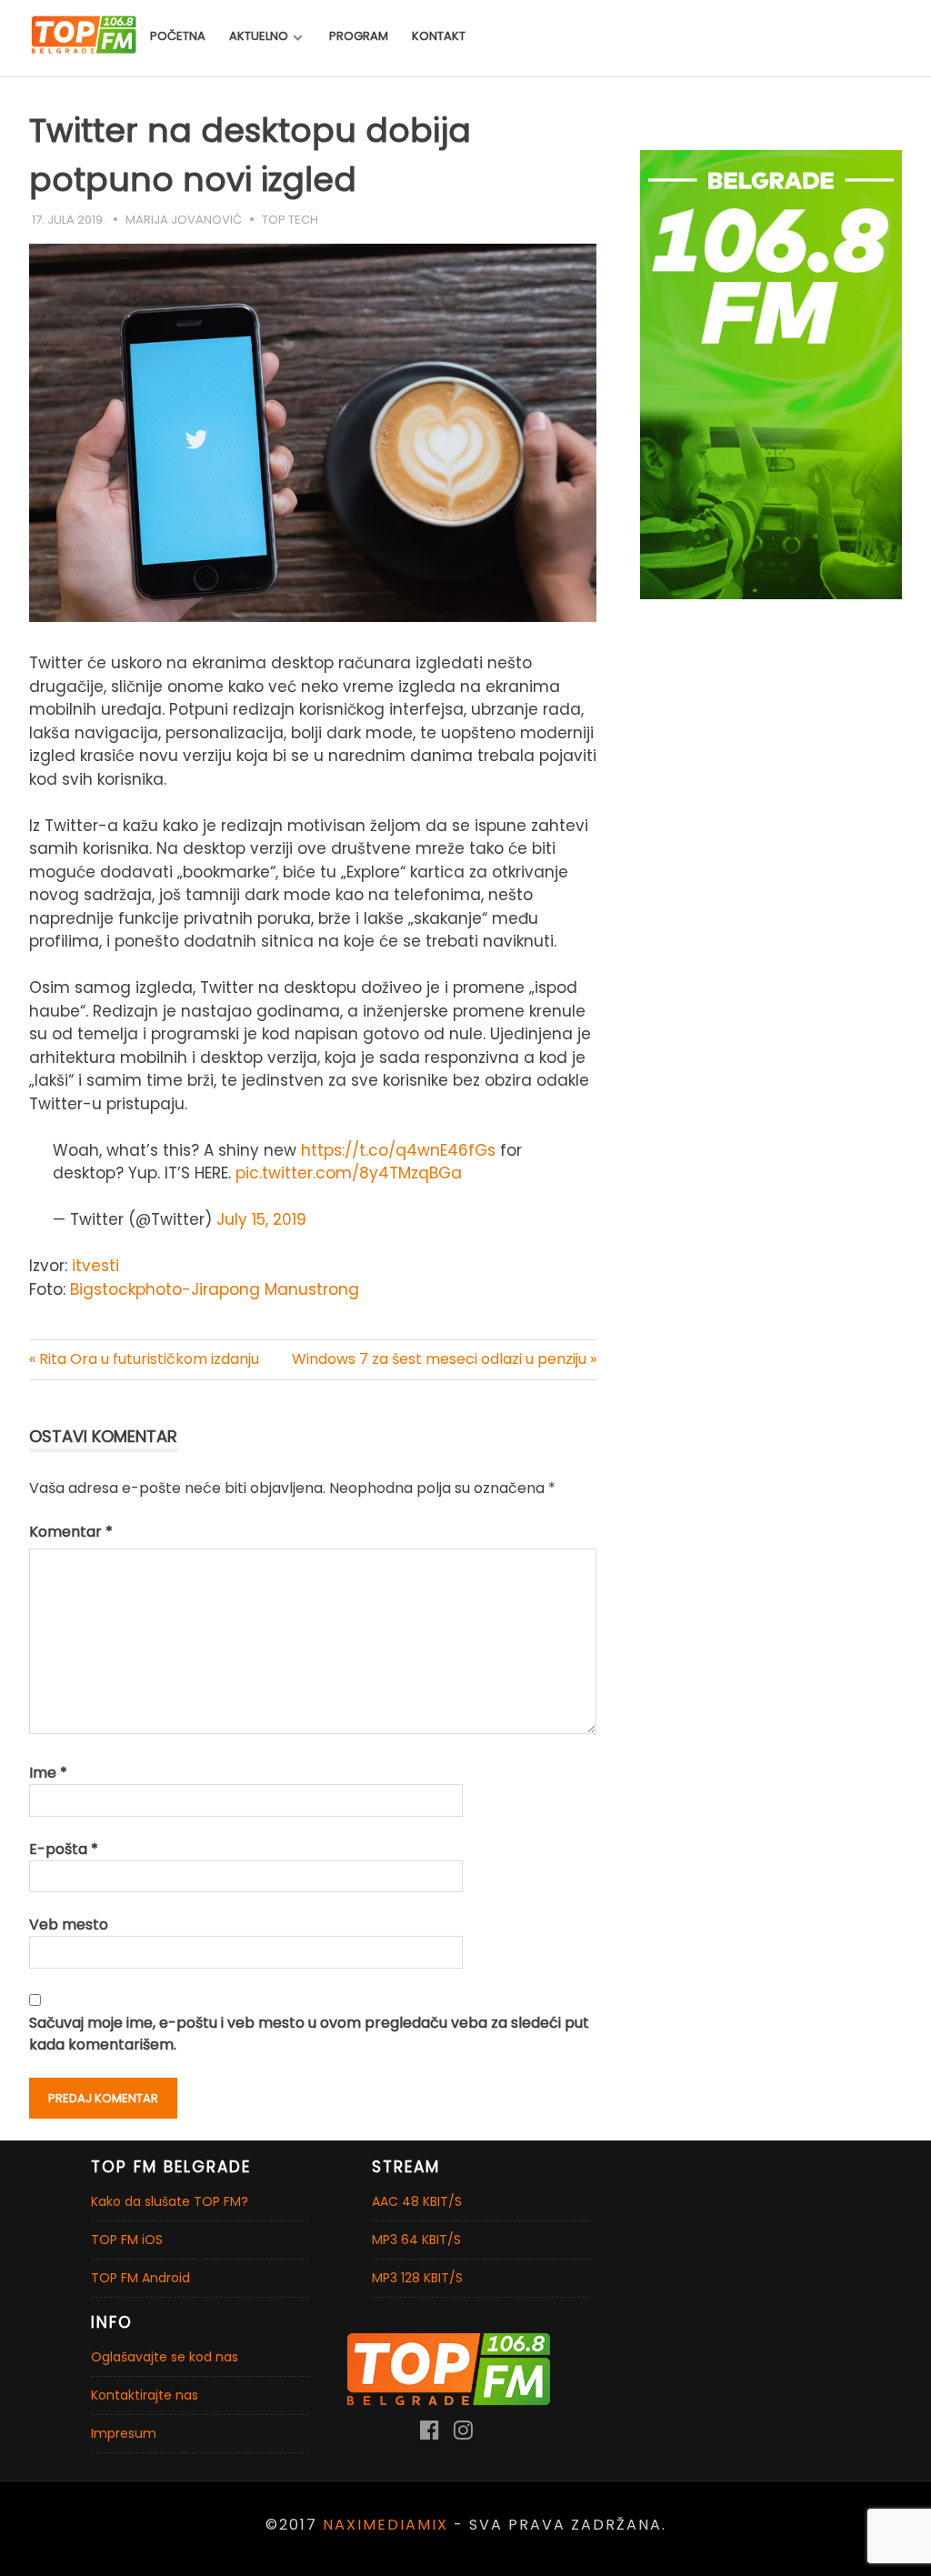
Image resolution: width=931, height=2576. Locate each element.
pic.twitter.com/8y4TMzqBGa (349, 1173)
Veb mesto (69, 1924)
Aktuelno (259, 36)
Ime (48, 1773)
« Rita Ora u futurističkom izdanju (144, 1359)
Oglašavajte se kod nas (165, 2357)
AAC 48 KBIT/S (417, 2201)
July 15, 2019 (261, 1219)
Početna (178, 36)
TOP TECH (290, 220)
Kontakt (439, 36)
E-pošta (64, 1849)
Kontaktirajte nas (145, 2395)
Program (359, 36)
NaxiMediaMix (385, 2525)
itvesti (93, 1266)
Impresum (124, 2433)
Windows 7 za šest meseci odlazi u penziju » (444, 1359)
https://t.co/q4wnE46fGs (398, 1150)
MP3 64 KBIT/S (416, 2240)
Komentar (71, 1532)
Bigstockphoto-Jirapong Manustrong (215, 1289)
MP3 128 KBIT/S (417, 2278)
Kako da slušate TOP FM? (170, 2201)
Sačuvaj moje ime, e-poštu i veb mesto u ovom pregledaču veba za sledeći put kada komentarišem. (309, 2034)
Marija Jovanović (184, 220)
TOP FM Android (140, 2278)
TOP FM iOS (127, 2240)
